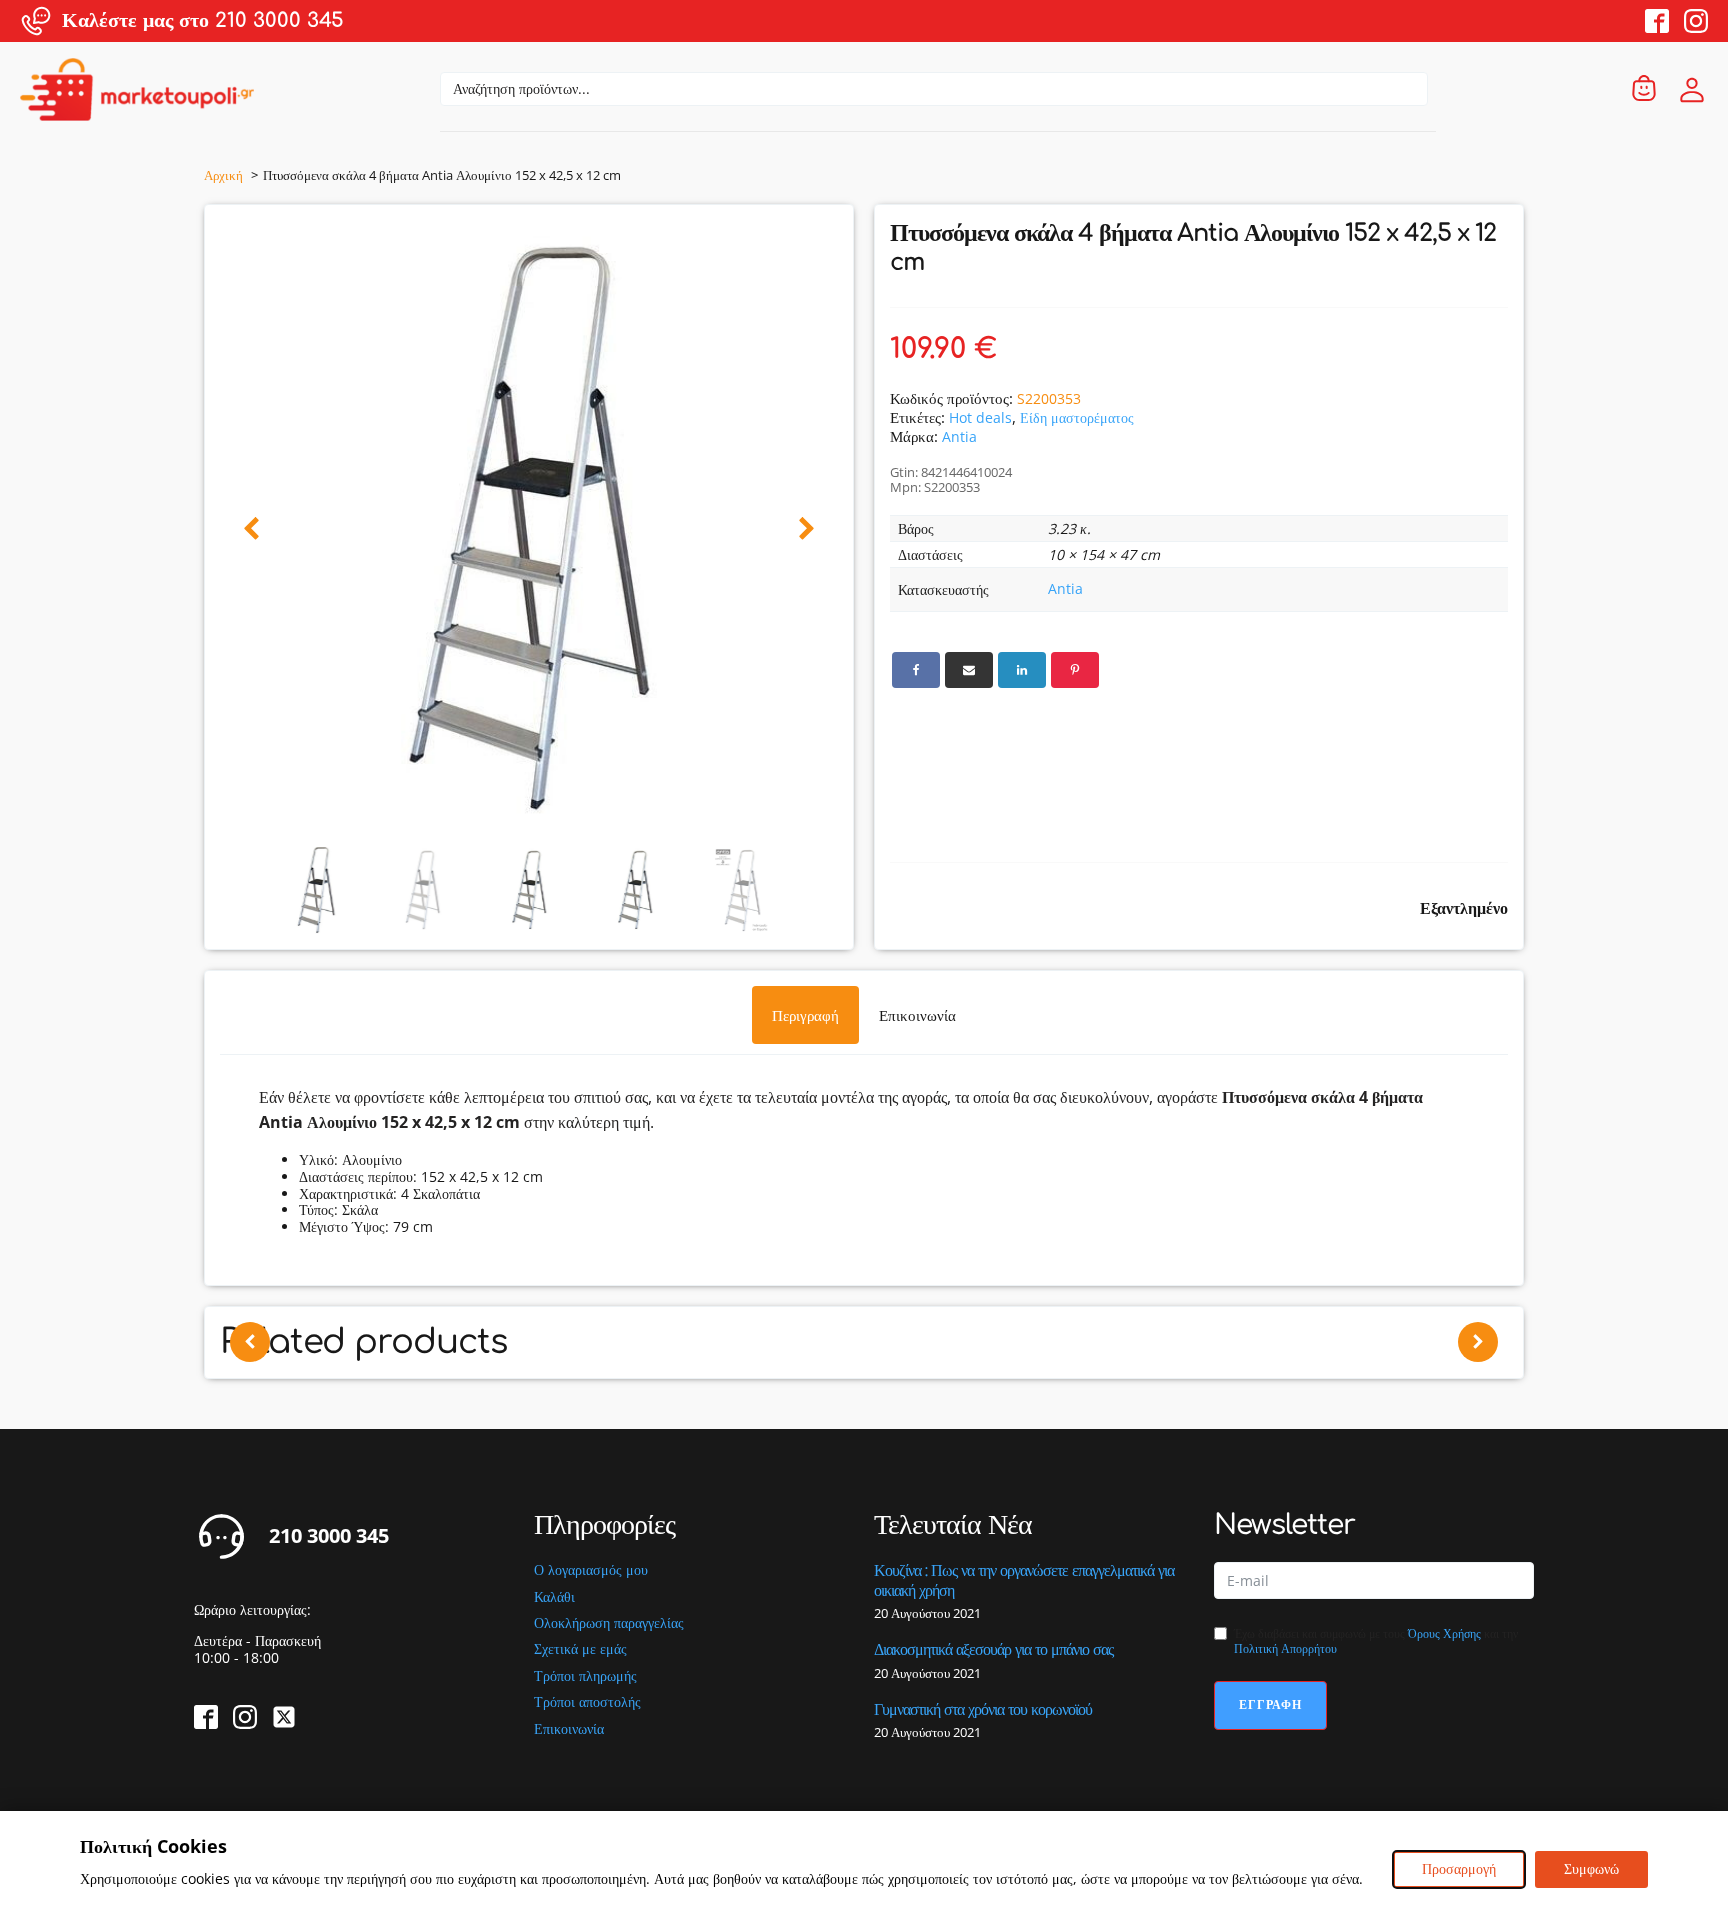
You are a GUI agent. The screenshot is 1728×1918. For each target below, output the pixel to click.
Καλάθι (554, 1597)
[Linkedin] (1022, 670)
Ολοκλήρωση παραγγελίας (609, 1623)
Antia (959, 436)
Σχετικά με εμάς (580, 1649)
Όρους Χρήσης (1444, 1633)
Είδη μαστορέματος (1077, 417)
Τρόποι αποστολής (587, 1702)
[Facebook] (916, 670)
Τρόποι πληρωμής (585, 1676)
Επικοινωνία (569, 1729)
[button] (251, 529)
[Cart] (1644, 89)
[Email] (969, 670)
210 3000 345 (329, 1536)
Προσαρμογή (1459, 1868)
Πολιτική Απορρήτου (1285, 1648)
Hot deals (980, 417)
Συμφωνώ (1591, 1868)
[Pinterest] (1075, 670)
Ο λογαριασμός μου (591, 1570)
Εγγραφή (1270, 1704)
